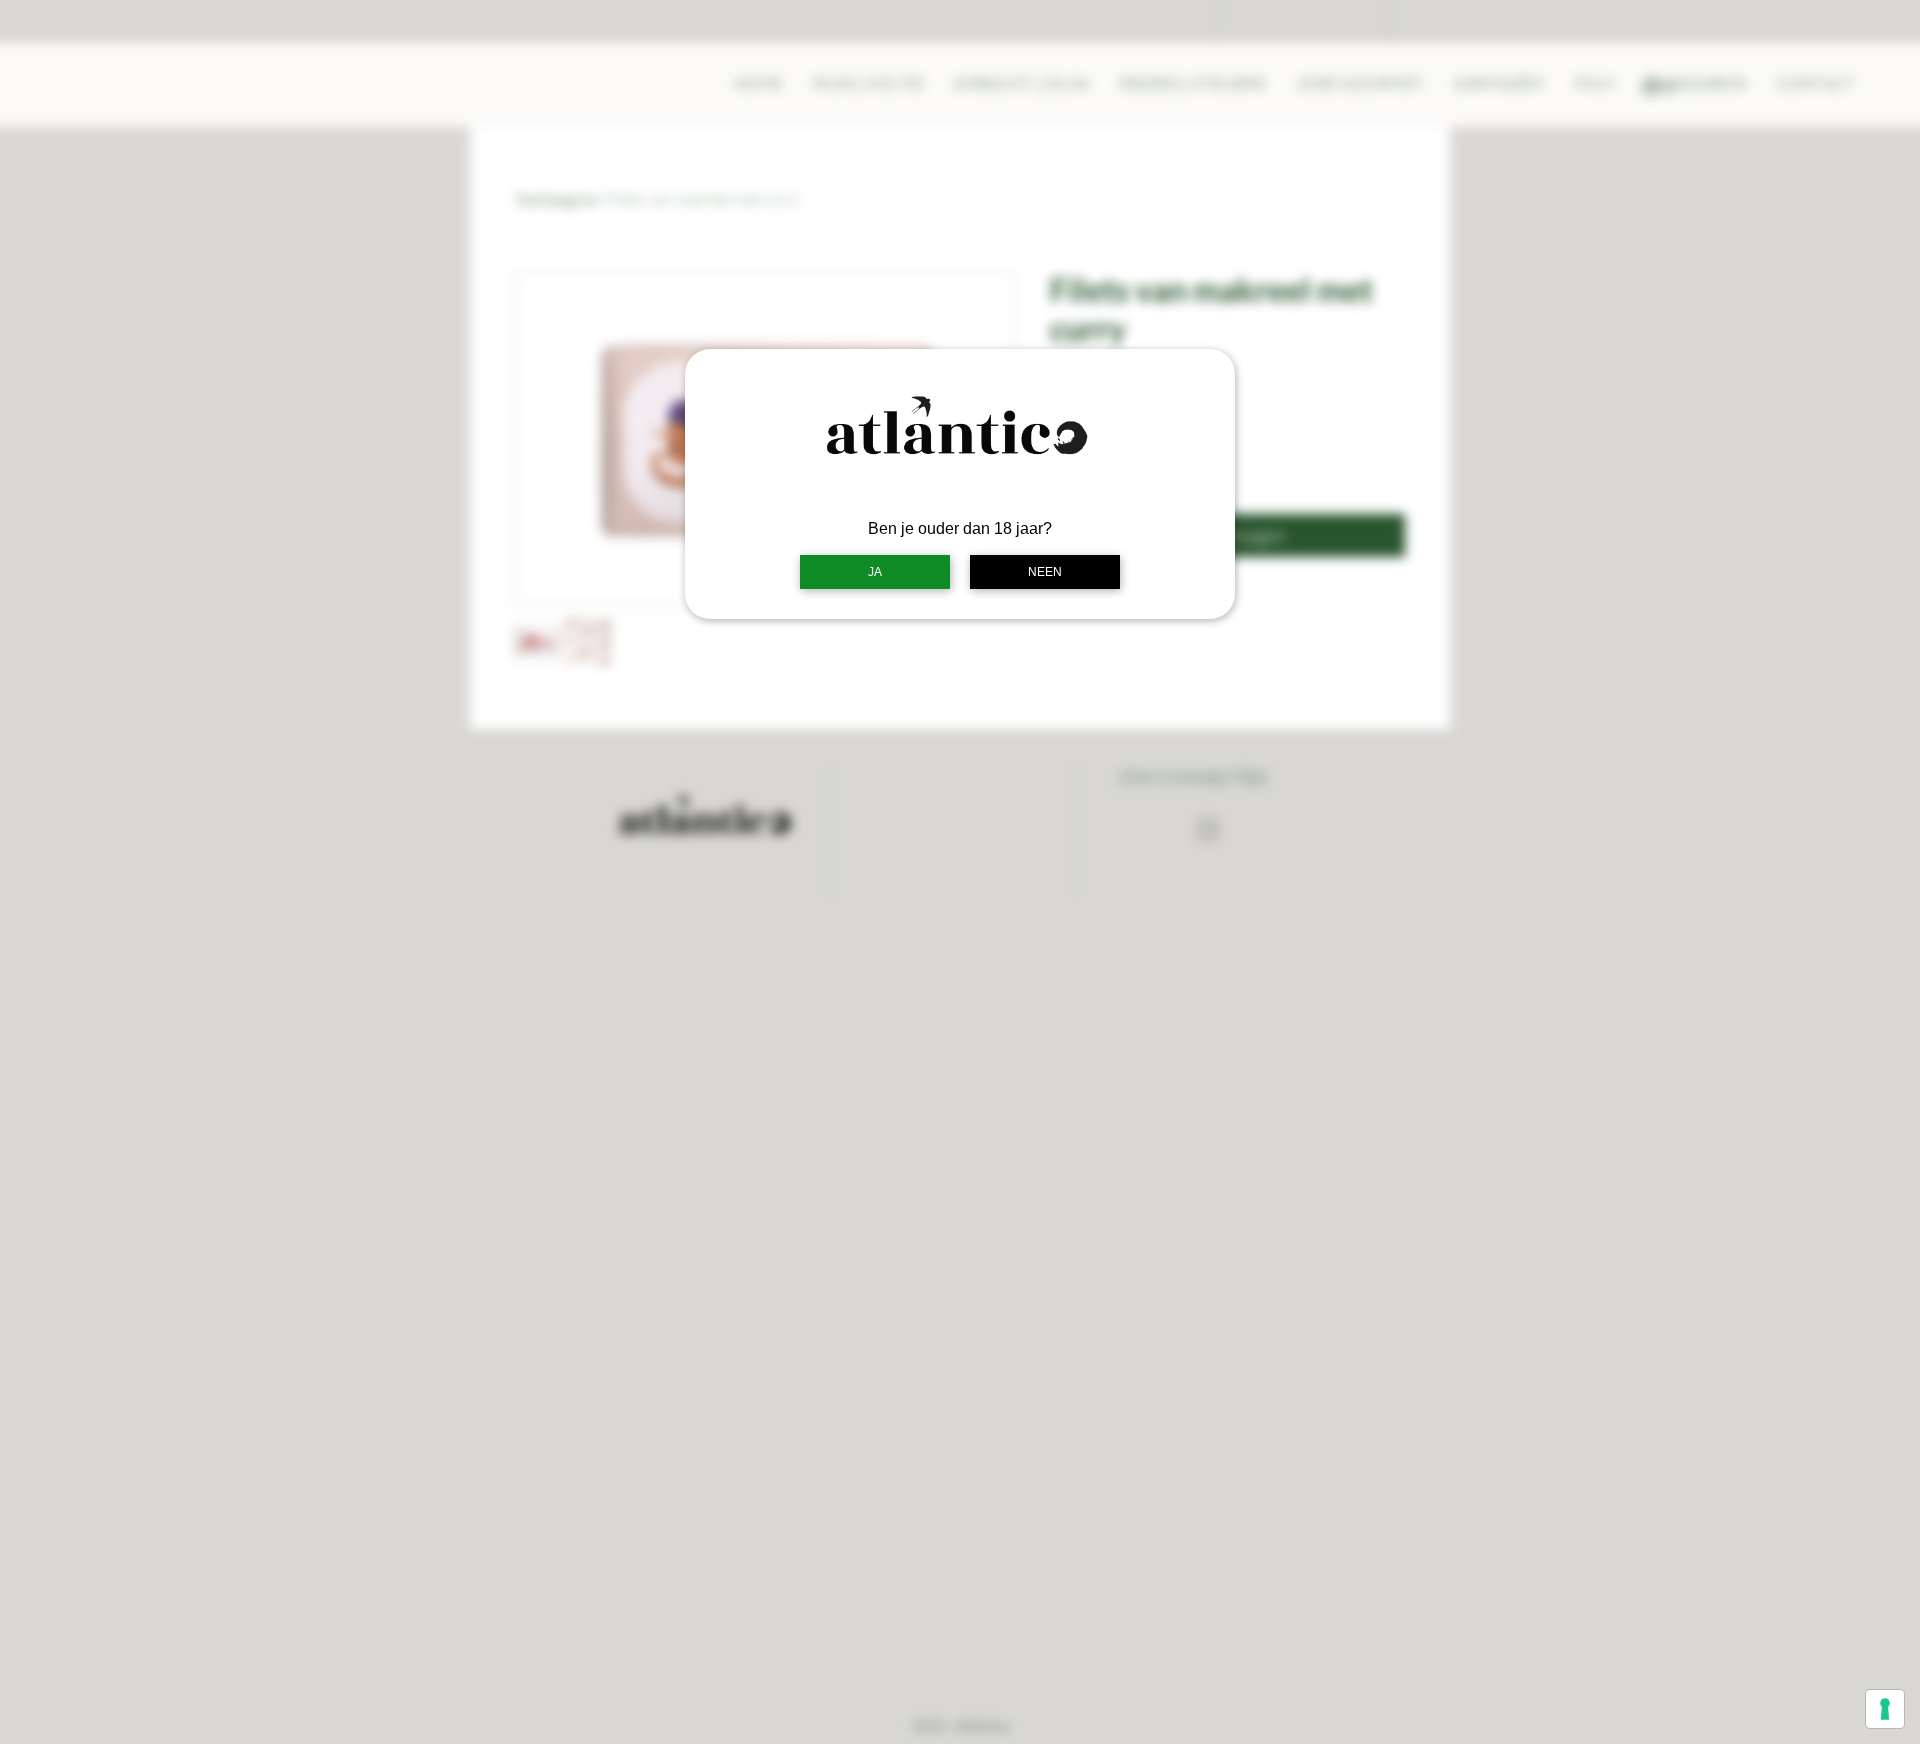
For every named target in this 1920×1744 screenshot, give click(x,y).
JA (875, 572)
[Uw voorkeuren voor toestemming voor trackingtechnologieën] (1885, 1709)
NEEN (1045, 572)
